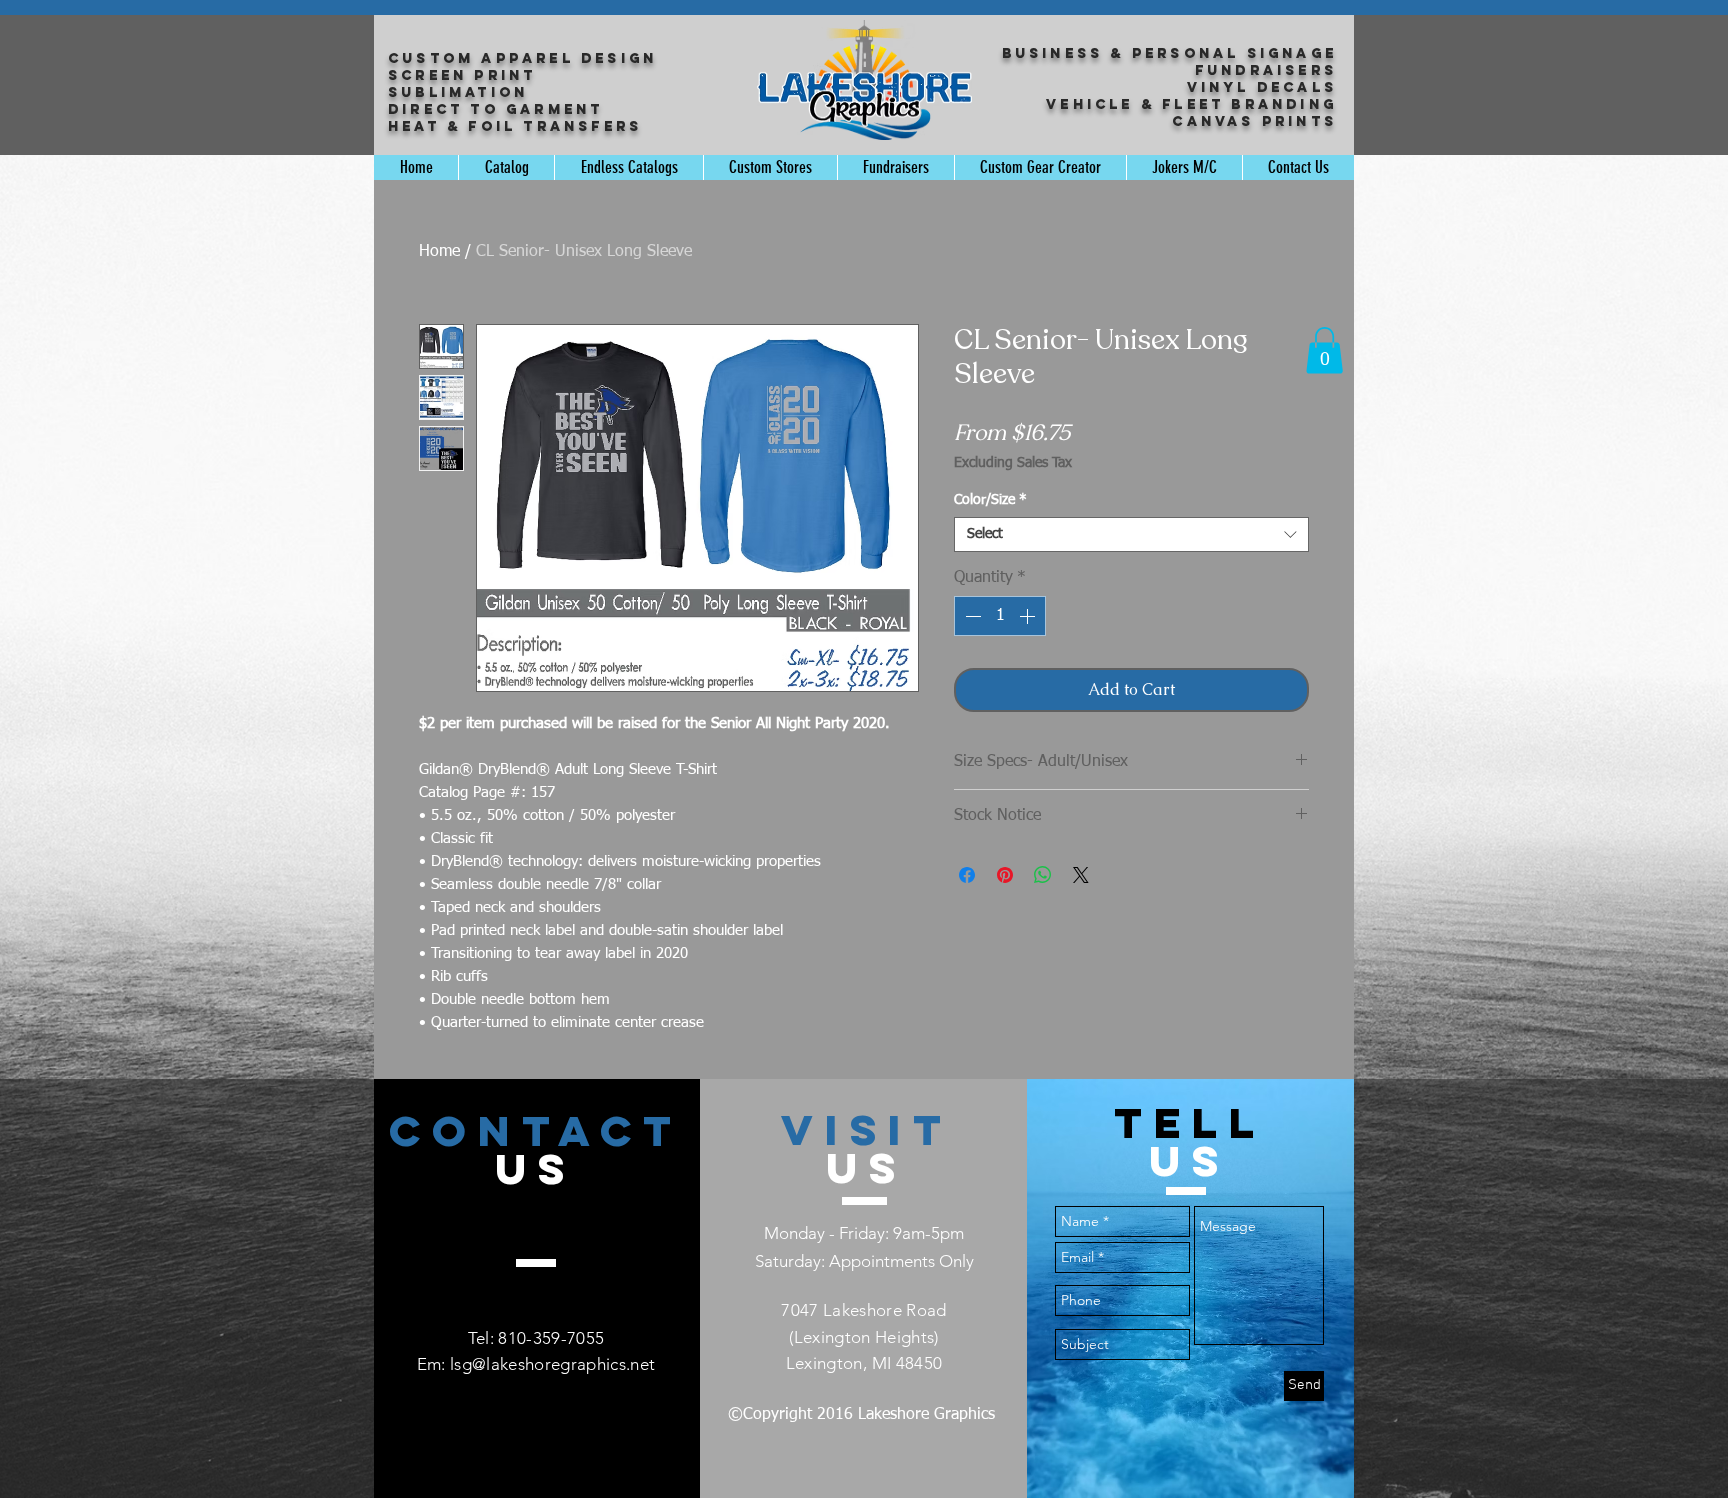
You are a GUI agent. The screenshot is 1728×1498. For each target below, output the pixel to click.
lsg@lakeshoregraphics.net (553, 1364)
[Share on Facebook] (967, 875)
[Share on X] (1081, 875)
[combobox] (1131, 534)
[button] (1324, 350)
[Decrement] (971, 616)
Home (439, 252)
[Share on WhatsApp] (1043, 875)
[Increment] (1029, 616)
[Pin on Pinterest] (1005, 875)
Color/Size (990, 500)
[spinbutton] (1000, 616)
